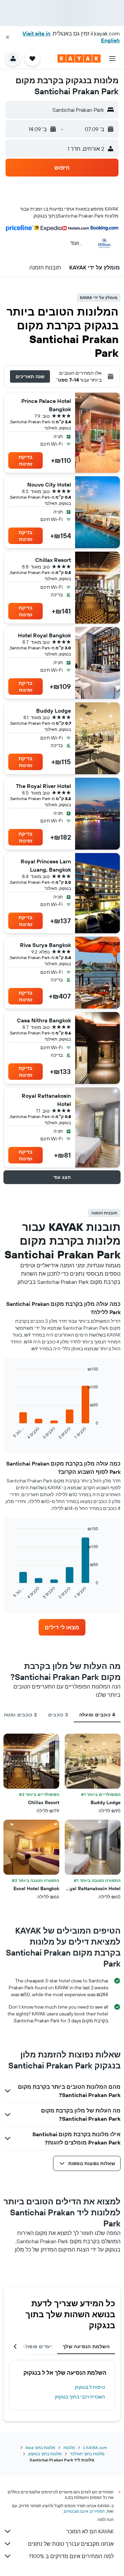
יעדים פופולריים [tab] (34, 2346)
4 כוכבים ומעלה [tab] (97, 1715)
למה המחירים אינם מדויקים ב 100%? (71, 2556)
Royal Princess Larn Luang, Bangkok (46, 865)
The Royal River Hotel (43, 786)
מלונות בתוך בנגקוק (45, 2454)
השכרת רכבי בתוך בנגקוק (80, 2397)
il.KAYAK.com (95, 2447)
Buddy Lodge (54, 711)
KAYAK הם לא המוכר (90, 2531)
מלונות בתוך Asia (40, 2447)
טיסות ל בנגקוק (90, 2387)
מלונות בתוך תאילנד (87, 2454)
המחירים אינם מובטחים (84, 2511)
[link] (62, 1627)
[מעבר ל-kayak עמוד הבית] (79, 58)
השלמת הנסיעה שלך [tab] (86, 2346)
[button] (8, 37)
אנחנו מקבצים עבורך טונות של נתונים (71, 2544)
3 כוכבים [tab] (58, 1715)
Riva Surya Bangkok (45, 945)
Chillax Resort (53, 560)
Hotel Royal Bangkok (44, 635)
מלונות (69, 2447)
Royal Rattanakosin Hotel (46, 1100)
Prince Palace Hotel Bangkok (46, 405)
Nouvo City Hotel (49, 485)
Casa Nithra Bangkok (44, 1020)
